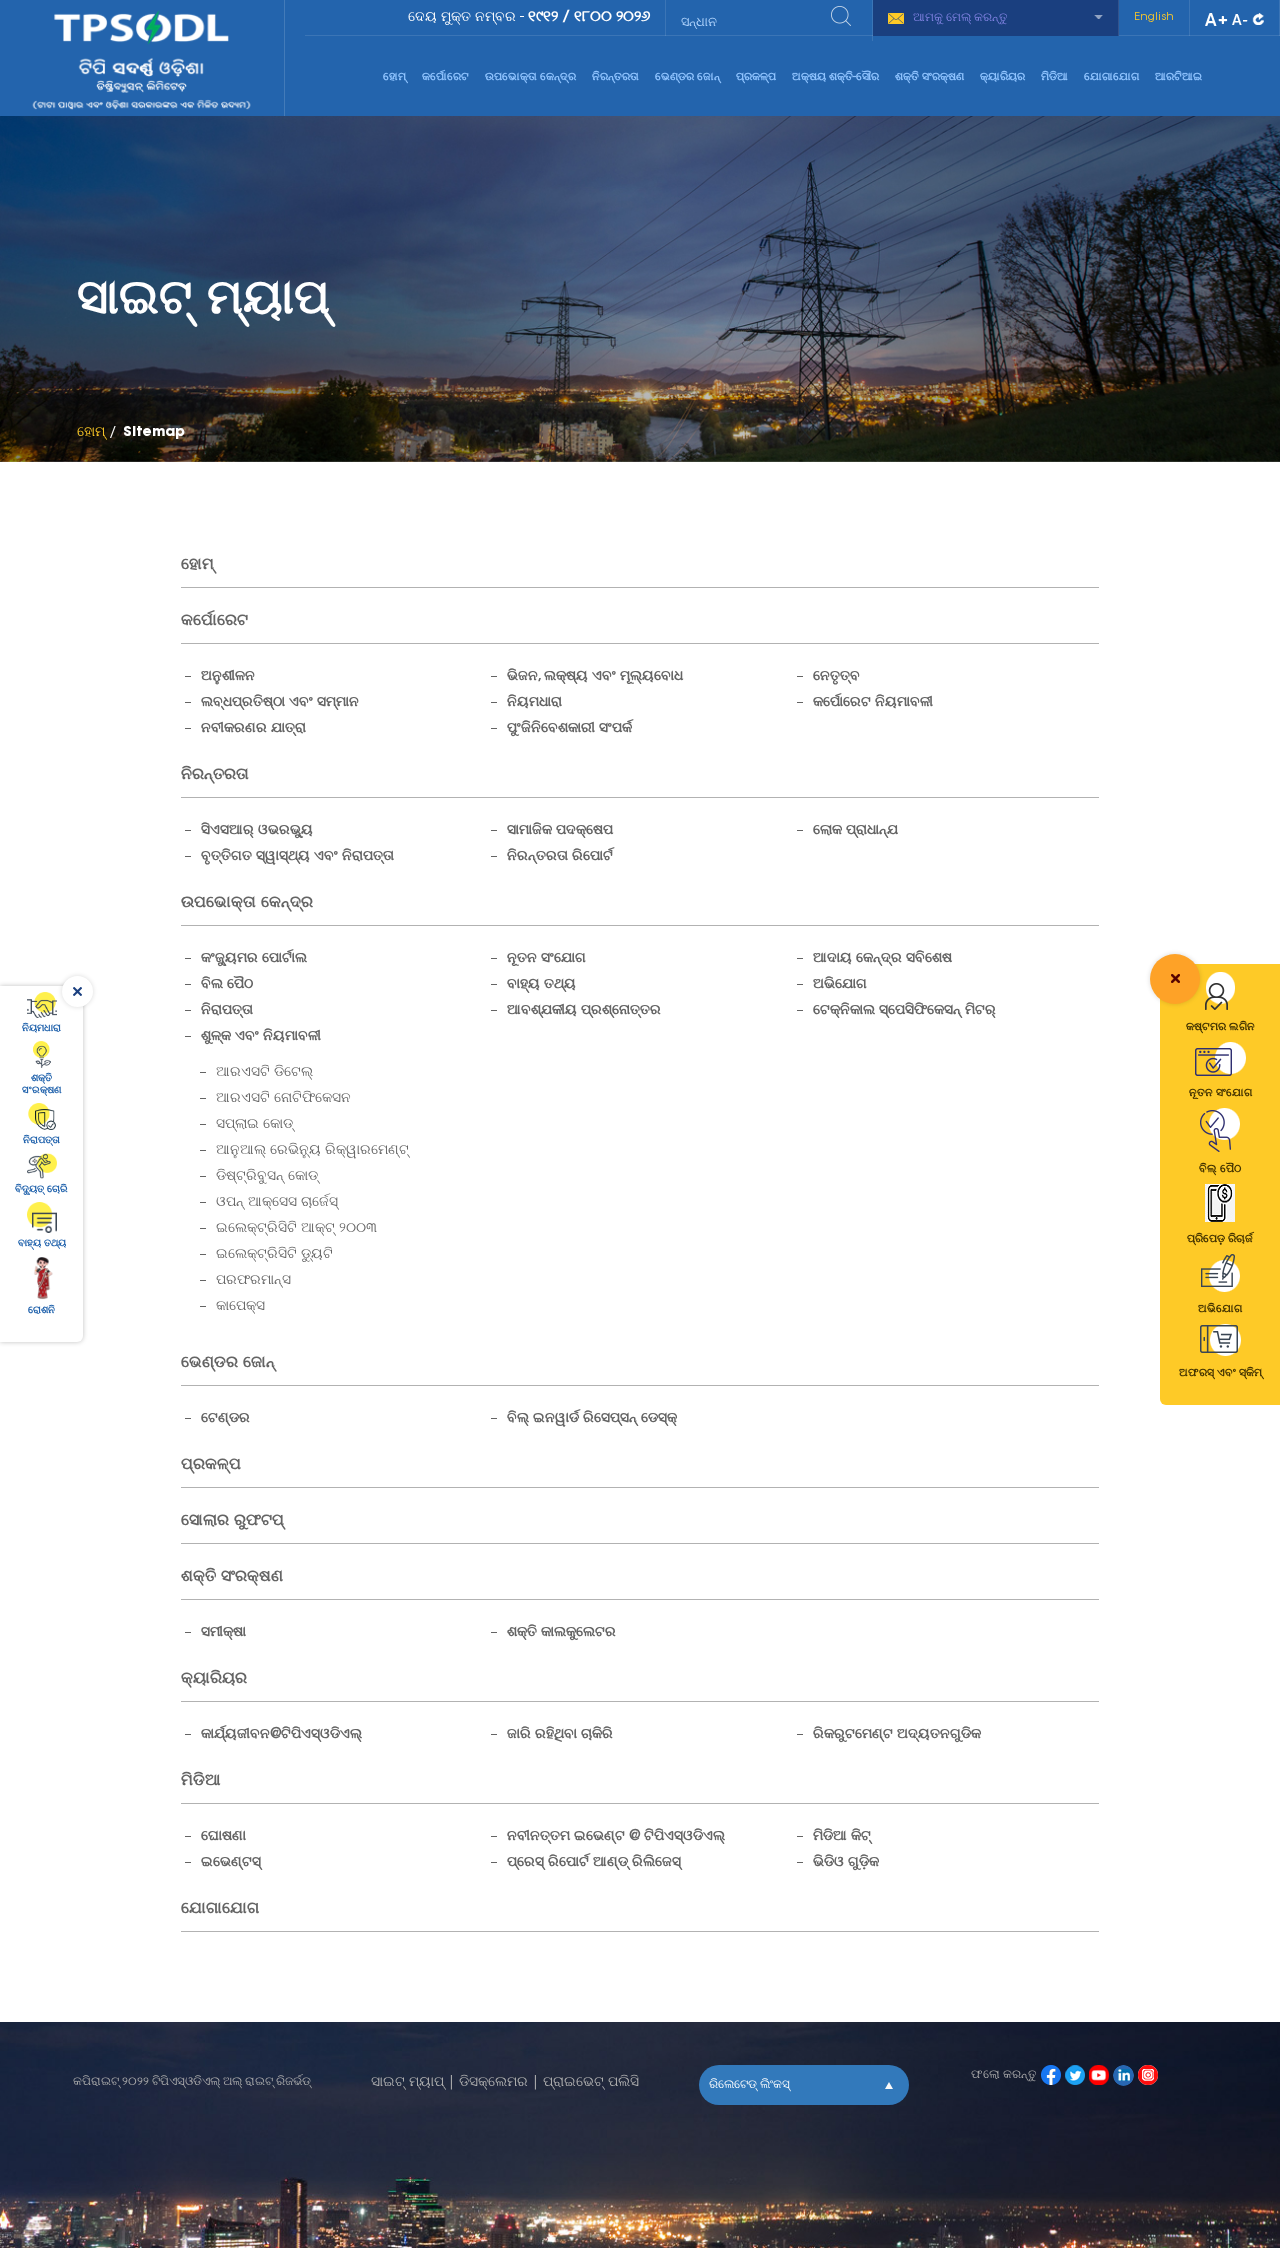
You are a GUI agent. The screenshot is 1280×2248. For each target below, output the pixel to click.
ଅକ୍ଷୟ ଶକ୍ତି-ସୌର (835, 77)
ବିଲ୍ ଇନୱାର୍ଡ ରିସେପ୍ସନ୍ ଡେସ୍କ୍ (592, 1419)
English (1154, 17)
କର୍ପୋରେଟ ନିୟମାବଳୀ (873, 703)
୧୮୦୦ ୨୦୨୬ (612, 17)
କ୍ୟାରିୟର (1002, 77)
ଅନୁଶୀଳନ (228, 677)
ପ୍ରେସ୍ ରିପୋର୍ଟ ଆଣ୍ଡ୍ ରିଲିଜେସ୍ (594, 1863)
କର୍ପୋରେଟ (445, 77)
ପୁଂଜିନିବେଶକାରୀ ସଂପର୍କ (569, 729)
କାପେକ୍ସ (240, 1307)
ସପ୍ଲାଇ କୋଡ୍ (254, 1125)
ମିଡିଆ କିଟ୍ (842, 1837)
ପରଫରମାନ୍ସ (253, 1281)
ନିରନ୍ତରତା (615, 77)
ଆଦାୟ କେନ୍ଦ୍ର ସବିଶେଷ (882, 959)
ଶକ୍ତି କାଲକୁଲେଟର (561, 1633)
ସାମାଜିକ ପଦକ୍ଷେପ (560, 831)
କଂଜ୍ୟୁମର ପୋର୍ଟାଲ (254, 959)
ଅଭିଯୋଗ (840, 985)
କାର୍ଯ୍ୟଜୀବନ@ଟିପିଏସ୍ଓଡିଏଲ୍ (281, 1735)
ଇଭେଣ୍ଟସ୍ (231, 1863)
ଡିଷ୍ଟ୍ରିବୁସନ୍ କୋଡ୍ (267, 1177)
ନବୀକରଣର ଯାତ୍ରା (253, 729)
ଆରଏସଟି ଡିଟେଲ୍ (264, 1073)
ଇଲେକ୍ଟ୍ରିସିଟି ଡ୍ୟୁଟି (274, 1255)
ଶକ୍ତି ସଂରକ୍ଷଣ (929, 77)
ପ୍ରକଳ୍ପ (756, 77)
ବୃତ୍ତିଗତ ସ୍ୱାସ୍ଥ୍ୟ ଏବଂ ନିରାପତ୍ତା (297, 857)
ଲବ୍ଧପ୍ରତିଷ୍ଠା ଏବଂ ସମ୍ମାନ (280, 703)
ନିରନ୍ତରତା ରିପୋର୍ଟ (560, 857)
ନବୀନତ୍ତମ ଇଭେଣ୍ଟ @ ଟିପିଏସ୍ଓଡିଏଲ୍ (616, 1837)
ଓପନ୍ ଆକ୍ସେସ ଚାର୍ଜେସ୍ (277, 1203)
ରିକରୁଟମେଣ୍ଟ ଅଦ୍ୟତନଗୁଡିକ (897, 1735)
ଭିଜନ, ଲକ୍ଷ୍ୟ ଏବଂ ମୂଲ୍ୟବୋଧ (595, 677)
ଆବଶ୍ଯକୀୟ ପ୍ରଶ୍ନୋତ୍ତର (584, 1011)
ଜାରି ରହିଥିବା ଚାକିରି (560, 1735)
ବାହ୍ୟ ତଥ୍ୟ (541, 985)
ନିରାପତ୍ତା (227, 1011)
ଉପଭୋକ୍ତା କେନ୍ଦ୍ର (530, 77)
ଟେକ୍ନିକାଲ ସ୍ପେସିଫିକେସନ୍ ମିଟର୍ (904, 1011)
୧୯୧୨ (543, 17)
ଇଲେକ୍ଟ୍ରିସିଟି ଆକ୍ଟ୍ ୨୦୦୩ (296, 1229)
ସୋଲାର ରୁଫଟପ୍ (232, 1521)
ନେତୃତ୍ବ (836, 677)
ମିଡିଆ (1054, 77)
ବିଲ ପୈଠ (227, 985)
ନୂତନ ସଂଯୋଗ (546, 959)
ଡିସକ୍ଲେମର (493, 2083)
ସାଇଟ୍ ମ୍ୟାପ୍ (407, 2083)
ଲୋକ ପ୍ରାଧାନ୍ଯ (855, 831)
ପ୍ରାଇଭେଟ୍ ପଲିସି (591, 2083)
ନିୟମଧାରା (534, 703)
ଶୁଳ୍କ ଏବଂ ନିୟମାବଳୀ (261, 1037)
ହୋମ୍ (394, 77)
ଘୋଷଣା (223, 1837)
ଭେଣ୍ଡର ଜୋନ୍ (687, 77)
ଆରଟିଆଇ (1178, 77)
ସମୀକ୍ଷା (223, 1633)
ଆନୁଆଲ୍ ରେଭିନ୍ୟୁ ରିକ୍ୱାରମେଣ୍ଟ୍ (312, 1151)
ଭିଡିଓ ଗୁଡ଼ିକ (846, 1863)
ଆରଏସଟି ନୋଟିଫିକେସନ (283, 1099)
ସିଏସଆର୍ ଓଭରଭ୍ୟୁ (257, 831)
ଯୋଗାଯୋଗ (1111, 77)
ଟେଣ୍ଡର (225, 1419)
